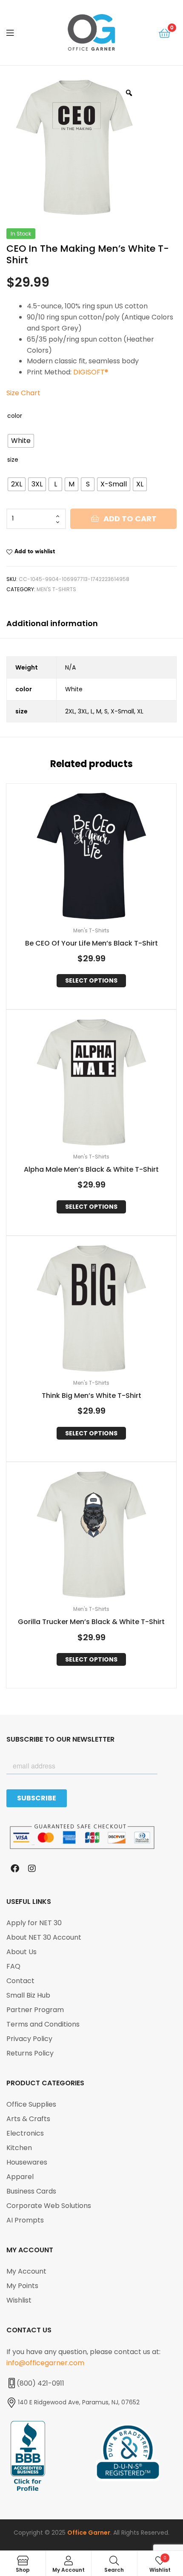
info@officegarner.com (45, 2363)
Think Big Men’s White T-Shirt (91, 1396)
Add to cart (130, 519)
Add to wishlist (35, 551)
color (15, 416)
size (13, 460)
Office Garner (89, 2533)
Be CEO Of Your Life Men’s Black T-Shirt (91, 944)
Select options (91, 980)
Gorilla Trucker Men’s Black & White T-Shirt (91, 1622)
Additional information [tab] (52, 623)
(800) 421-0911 (40, 2383)
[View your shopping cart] (164, 33)
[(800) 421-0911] (11, 2383)
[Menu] (17, 32)
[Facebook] (15, 1869)
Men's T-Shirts (56, 589)
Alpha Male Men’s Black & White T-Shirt (91, 1170)
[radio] (21, 441)
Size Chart (23, 393)
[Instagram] (32, 1869)
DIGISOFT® (91, 372)
